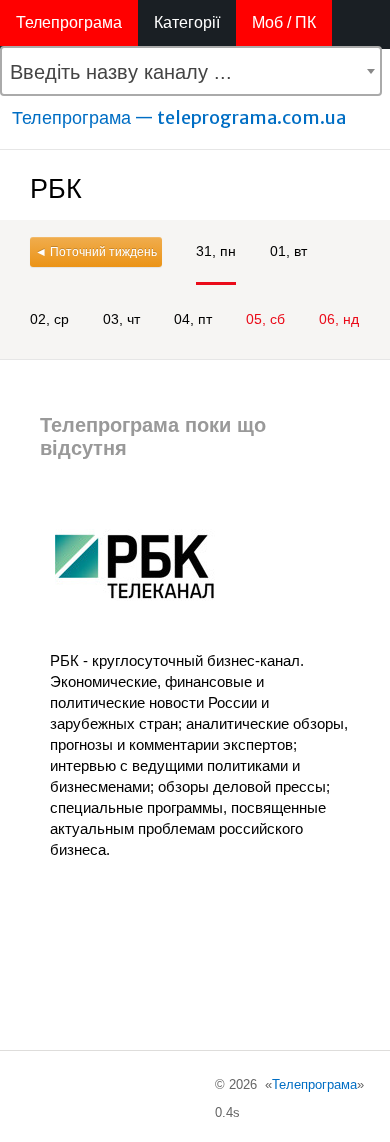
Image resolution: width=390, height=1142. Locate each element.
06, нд (339, 319)
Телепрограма (69, 22)
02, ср (49, 319)
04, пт (193, 319)
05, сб (265, 319)
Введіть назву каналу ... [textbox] (121, 72)
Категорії (187, 22)
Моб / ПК (284, 22)
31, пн (216, 251)
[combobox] (191, 71)
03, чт (121, 319)
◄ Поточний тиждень (96, 252)
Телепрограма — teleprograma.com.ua (179, 117)
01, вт (288, 251)
